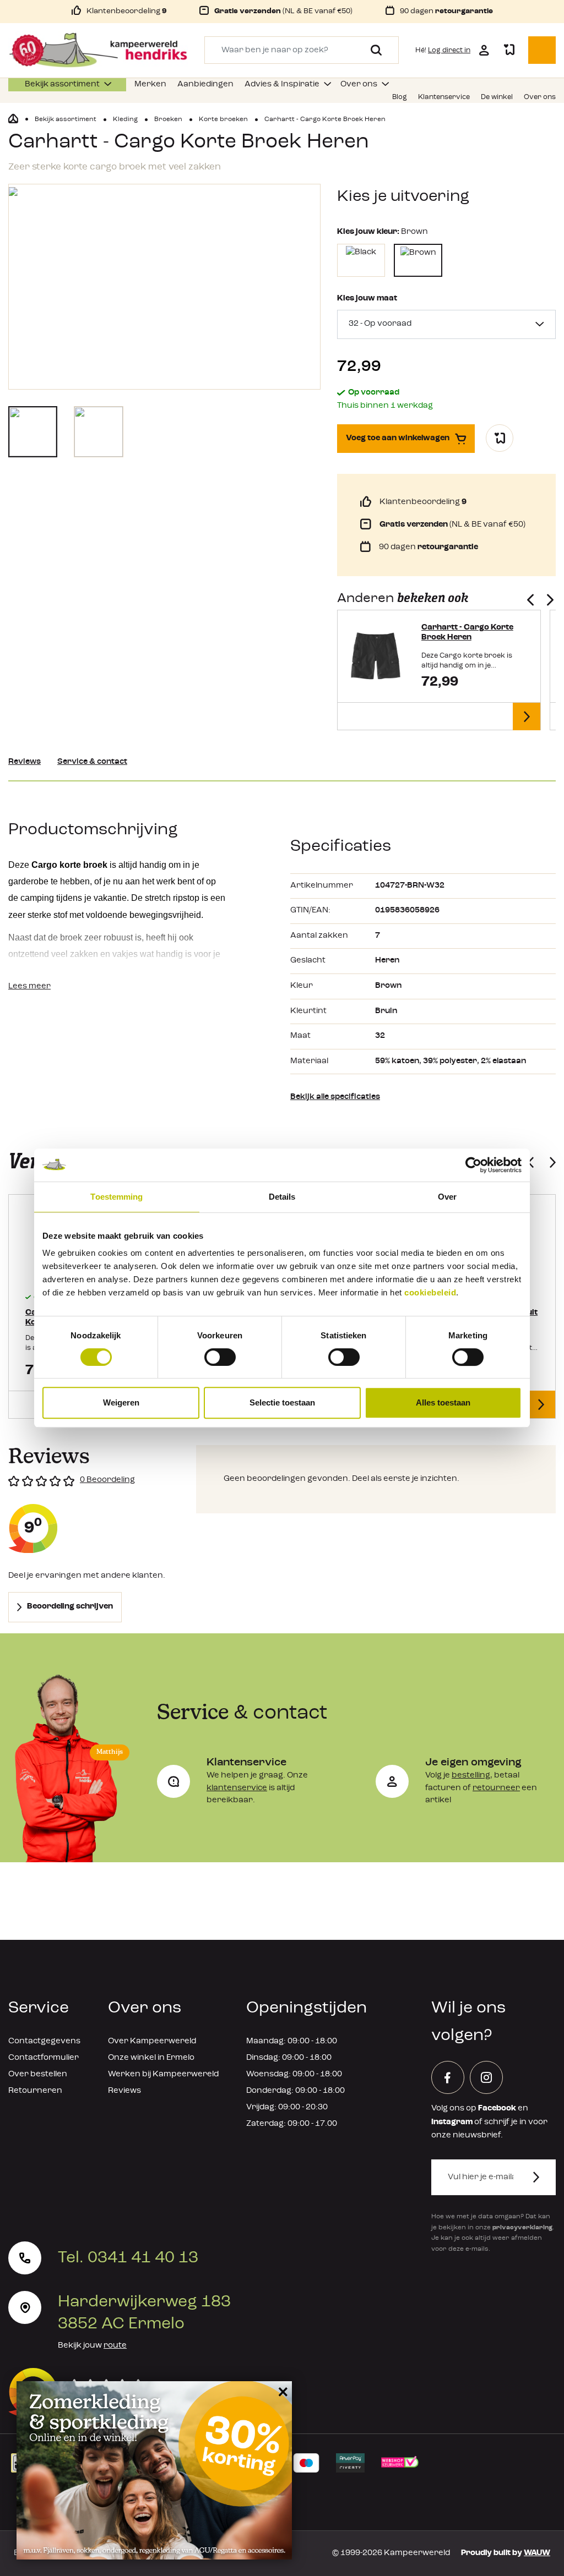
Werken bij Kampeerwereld (163, 2074)
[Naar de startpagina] (98, 50)
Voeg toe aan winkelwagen (398, 438)
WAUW (537, 2553)
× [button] (281, 2391)
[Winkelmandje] (542, 50)
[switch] (220, 1357)
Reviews (25, 762)
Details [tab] (282, 1197)
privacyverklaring (522, 2228)
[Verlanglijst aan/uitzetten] (500, 438)
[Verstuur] (543, 2177)
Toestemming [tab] (116, 1197)
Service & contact (92, 762)
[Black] (361, 260)
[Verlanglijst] (509, 50)
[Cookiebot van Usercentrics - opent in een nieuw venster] (473, 1165)
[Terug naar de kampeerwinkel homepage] (13, 119)
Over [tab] (447, 1197)
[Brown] (418, 260)
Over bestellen (38, 2074)
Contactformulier (44, 2058)
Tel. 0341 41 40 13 (128, 2258)
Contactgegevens (44, 2041)
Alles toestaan (443, 1402)
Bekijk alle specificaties (335, 1097)
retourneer (496, 1788)
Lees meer (29, 986)
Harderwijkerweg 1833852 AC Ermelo (144, 2313)
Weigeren (121, 1402)
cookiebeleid (430, 1292)
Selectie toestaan (282, 1402)
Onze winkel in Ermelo (151, 2058)
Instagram (452, 2122)
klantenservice (237, 1788)
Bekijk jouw (92, 2346)
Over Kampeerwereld (152, 2041)
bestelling (471, 1776)
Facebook (497, 2109)
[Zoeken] (372, 50)
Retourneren (35, 2091)
